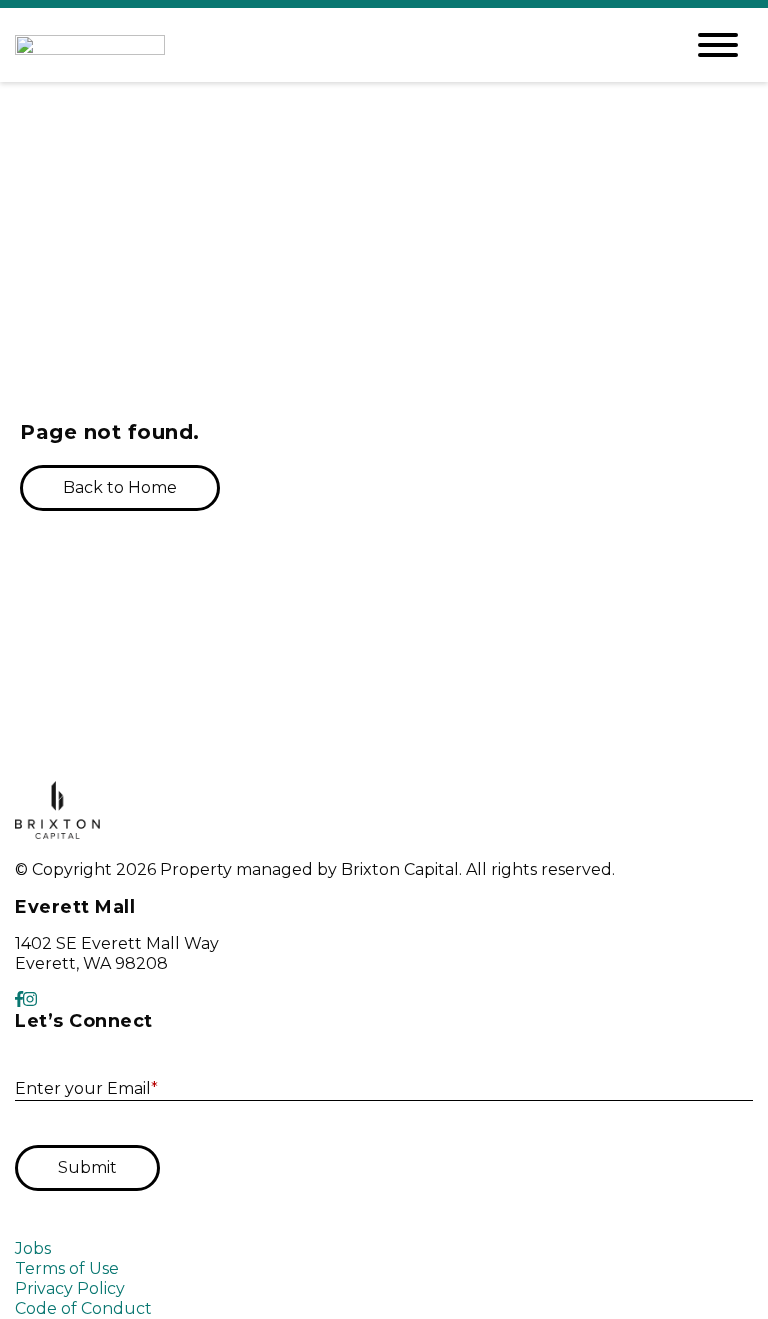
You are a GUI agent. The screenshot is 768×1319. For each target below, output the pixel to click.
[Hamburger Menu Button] (718, 45)
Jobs (33, 1248)
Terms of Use (67, 1268)
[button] (120, 488)
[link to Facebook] (19, 999)
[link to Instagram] (30, 999)
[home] (334, 45)
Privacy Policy (70, 1288)
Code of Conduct (83, 1308)
